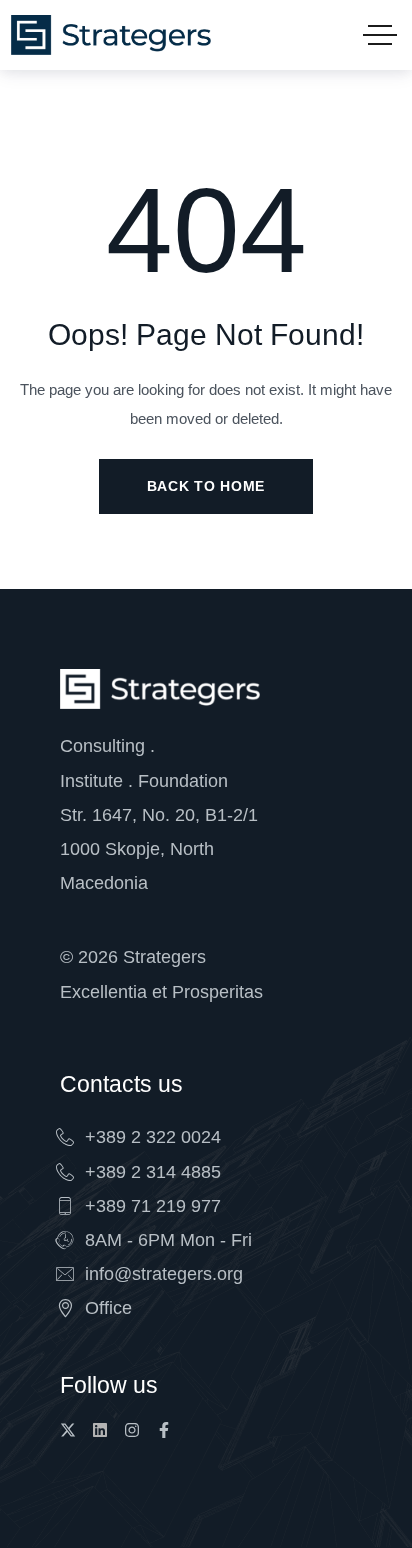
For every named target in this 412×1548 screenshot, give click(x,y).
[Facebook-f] (164, 1430)
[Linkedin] (100, 1430)
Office (108, 1308)
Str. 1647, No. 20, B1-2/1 (159, 815)
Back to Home (206, 486)
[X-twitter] (68, 1430)
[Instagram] (132, 1430)
